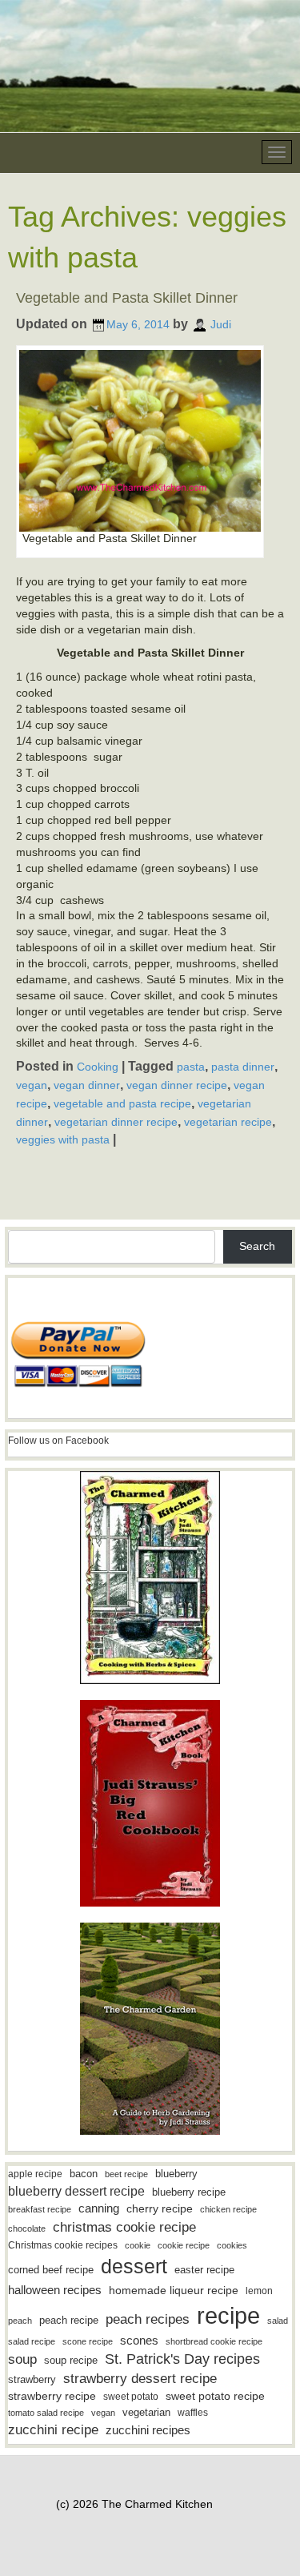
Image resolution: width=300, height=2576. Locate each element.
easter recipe (204, 2270)
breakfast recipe (40, 2209)
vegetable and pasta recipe (122, 1103)
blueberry (176, 2174)
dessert (134, 2266)
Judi (221, 324)
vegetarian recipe (228, 1121)
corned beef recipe (51, 2270)
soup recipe (71, 2360)
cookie (138, 2245)
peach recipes (148, 2319)
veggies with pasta (63, 1139)
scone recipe (88, 2341)
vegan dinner (87, 1085)
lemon (259, 2291)
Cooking (98, 1067)
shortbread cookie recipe (214, 2341)
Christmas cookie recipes (63, 2245)
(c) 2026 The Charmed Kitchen (134, 2504)
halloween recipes (55, 2290)
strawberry (32, 2379)
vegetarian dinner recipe (116, 1121)
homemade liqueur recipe (174, 2290)
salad (278, 2321)
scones (139, 2340)
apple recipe (35, 2174)
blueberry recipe (189, 2192)
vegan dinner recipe (177, 1085)
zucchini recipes (148, 2430)
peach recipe (69, 2320)
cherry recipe (160, 2209)
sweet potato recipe (215, 2396)
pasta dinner (243, 1067)
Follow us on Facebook (58, 1441)
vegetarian (146, 2412)
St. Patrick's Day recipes (182, 2359)
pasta (191, 1067)
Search (257, 1246)
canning (99, 2208)
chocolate (27, 2228)
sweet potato (131, 2397)
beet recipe (126, 2174)
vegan (32, 1085)
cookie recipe (184, 2245)
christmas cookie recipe (124, 2227)
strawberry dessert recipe (140, 2379)
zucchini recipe (53, 2430)
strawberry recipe (52, 2396)
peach (20, 2321)
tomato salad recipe (46, 2413)
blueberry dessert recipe (76, 2191)
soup (22, 2359)
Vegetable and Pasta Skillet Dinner (127, 298)
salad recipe (32, 2341)
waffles (193, 2413)
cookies (232, 2245)
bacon (84, 2174)
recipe (228, 2315)
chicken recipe (228, 2209)
